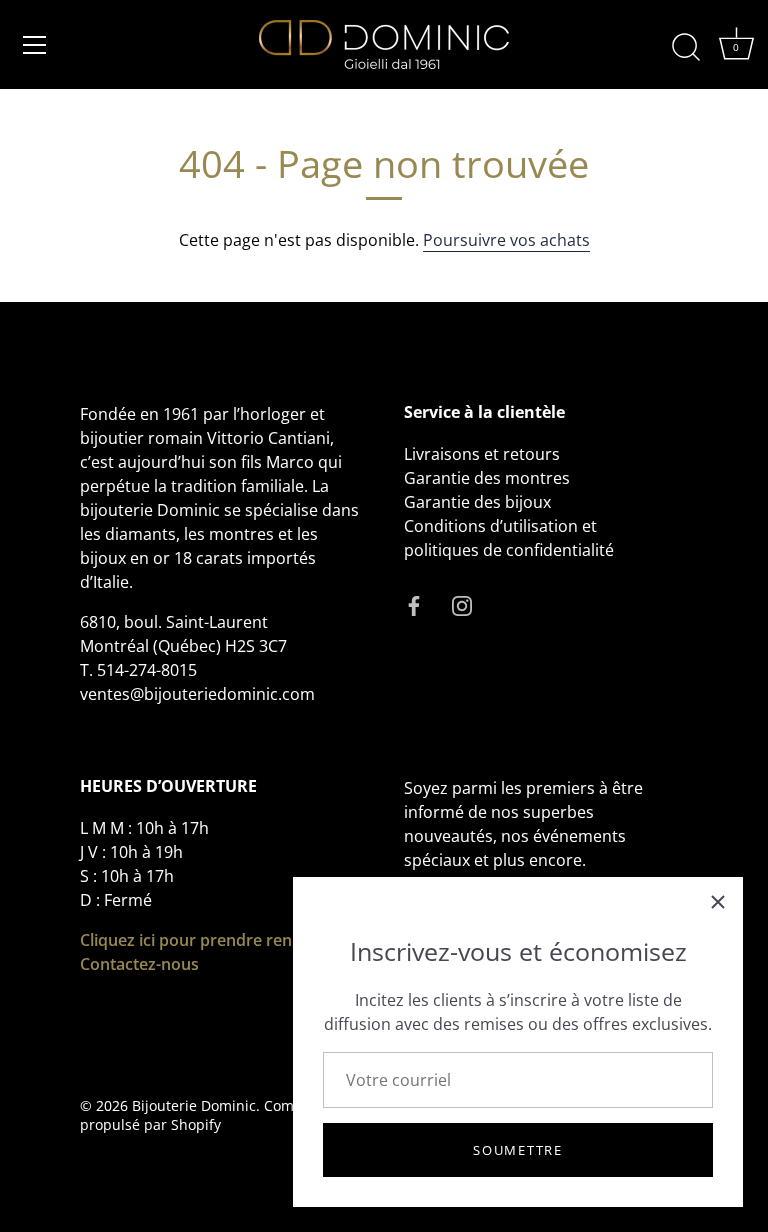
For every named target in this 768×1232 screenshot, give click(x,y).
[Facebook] (414, 604)
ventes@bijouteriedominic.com (197, 694)
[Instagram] (462, 604)
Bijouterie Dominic (194, 1105)
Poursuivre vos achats (506, 240)
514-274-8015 (147, 670)
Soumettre (517, 1150)
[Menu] (35, 45)
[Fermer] (718, 902)
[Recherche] (686, 48)
